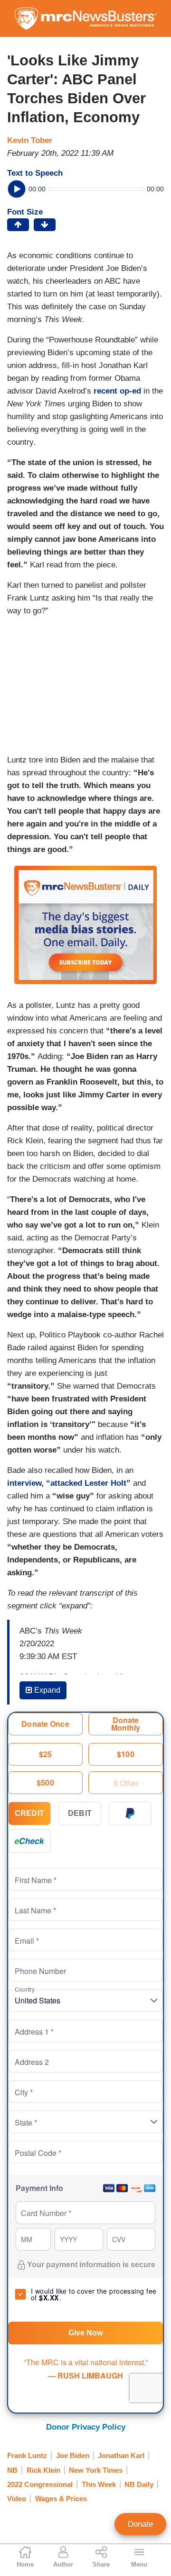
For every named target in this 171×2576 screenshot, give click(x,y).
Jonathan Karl (121, 2455)
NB (12, 2470)
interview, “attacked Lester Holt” (69, 1483)
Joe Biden (73, 2455)
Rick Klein (43, 2470)
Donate (140, 2524)
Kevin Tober (30, 140)
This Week (99, 2484)
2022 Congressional (40, 2484)
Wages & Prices (61, 2499)
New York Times (96, 2470)
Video (17, 2499)
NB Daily (139, 2484)
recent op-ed (117, 391)
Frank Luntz (27, 2455)
